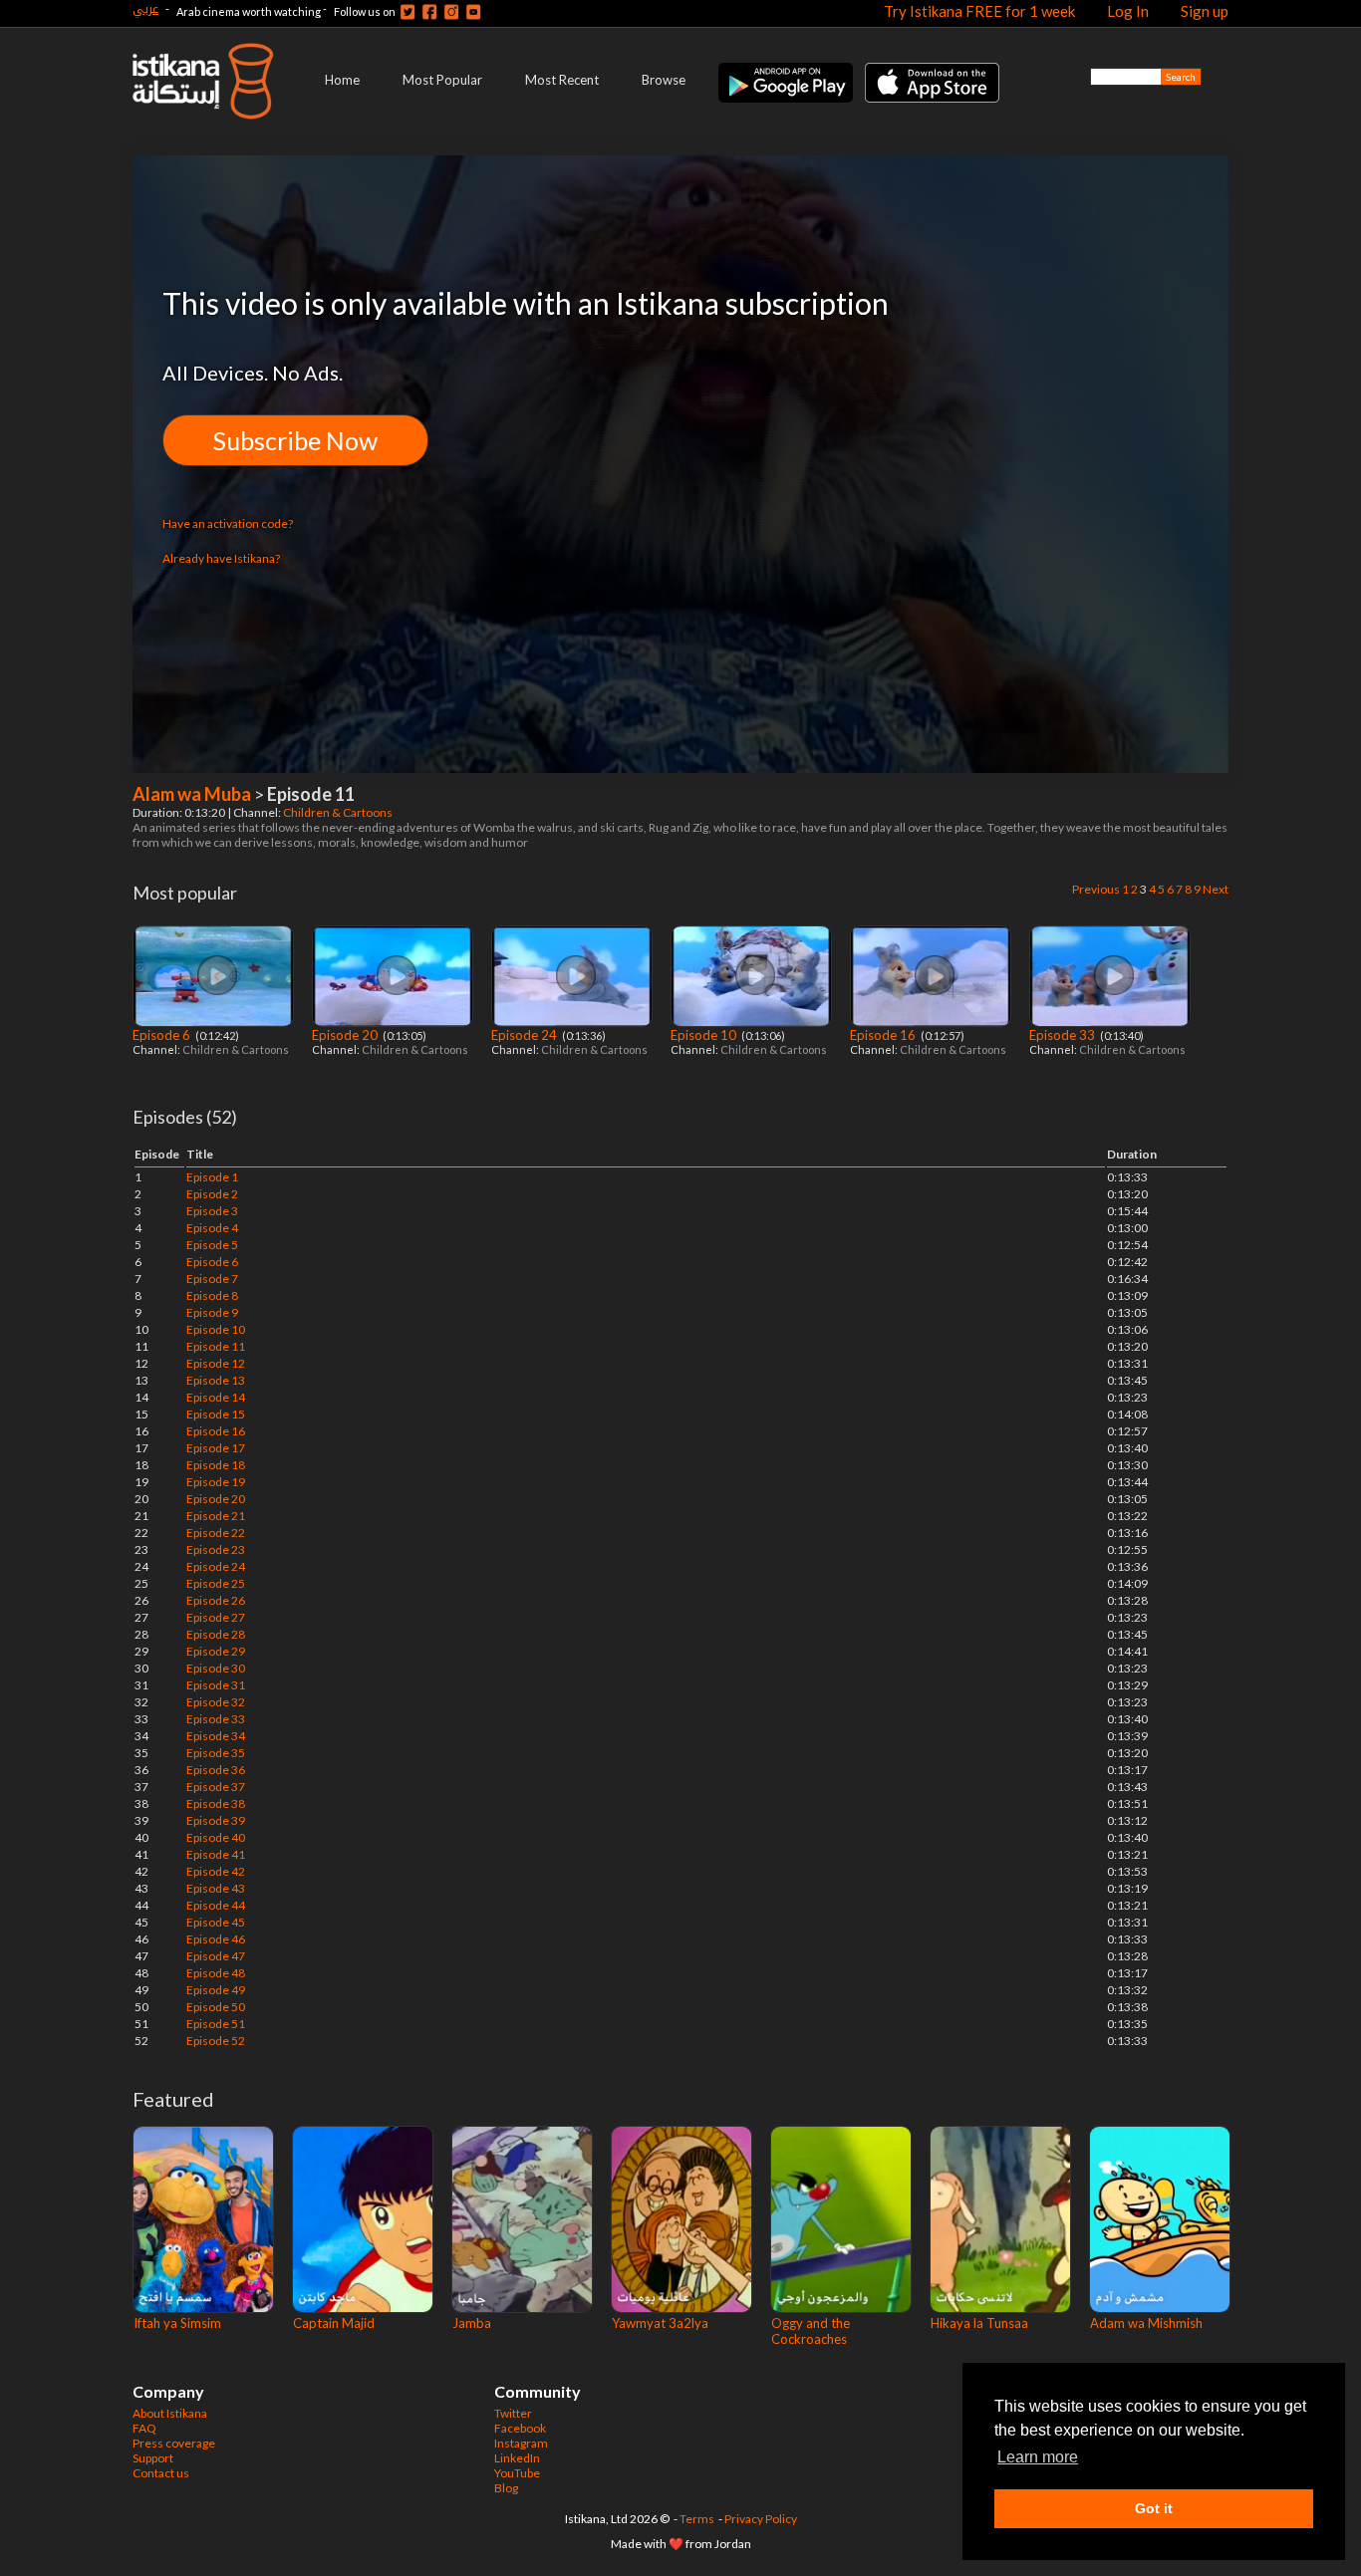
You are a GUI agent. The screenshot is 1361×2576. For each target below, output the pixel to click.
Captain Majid (334, 2323)
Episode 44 (216, 1905)
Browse (664, 80)
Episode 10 (705, 1035)
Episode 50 (216, 2007)
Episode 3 (212, 1211)
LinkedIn (517, 2458)
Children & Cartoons (339, 812)
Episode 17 (216, 1448)
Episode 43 (216, 1888)
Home (342, 80)
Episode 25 (216, 1583)
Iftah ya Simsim (177, 2323)
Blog (506, 2488)
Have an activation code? (228, 523)
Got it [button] (1154, 2508)
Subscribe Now (295, 440)
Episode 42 (216, 1871)
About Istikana (170, 2413)
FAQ (144, 2428)
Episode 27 (216, 1617)
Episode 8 (212, 1295)
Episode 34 (216, 1736)
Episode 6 (163, 1035)
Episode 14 (216, 1397)
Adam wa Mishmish (1146, 2323)
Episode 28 (216, 1634)
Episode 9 (212, 1312)
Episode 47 (216, 1956)
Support (153, 2458)
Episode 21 (216, 1516)
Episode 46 (216, 1939)
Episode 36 (216, 1770)
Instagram (521, 2443)
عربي (145, 8)
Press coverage (174, 2443)
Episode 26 (216, 1600)
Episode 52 (216, 2041)
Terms (697, 2519)
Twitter (513, 2413)
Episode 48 (216, 1973)
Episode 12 (216, 1363)
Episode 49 (216, 1990)
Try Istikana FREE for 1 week (979, 11)
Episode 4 (212, 1228)
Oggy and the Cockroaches (811, 2331)
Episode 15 (216, 1414)
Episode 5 (212, 1245)
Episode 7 (212, 1279)
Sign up (1205, 11)
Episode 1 (212, 1177)
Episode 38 (216, 1803)
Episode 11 (216, 1346)
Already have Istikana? (221, 558)
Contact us (161, 2473)
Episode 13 (216, 1380)
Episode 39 (216, 1820)
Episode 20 (346, 1035)
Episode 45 (216, 1922)
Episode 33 (1064, 1035)
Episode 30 (216, 1668)
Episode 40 (216, 1837)
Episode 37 (216, 1787)
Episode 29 (216, 1651)
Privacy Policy (761, 2519)
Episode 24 (526, 1035)
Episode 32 (216, 1702)
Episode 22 (216, 1533)
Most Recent (562, 80)
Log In (1128, 11)
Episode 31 (216, 1685)
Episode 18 (216, 1465)
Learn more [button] (1038, 2457)
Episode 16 (884, 1035)
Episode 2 (212, 1194)
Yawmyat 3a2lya (660, 2323)
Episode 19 (216, 1482)
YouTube (517, 2473)
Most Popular (442, 80)
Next (1216, 889)
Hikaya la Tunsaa (979, 2323)
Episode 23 (216, 1549)
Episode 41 (216, 1854)
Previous (1096, 889)
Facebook (520, 2428)
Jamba (472, 2323)
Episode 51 (216, 2024)
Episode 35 (216, 1753)
